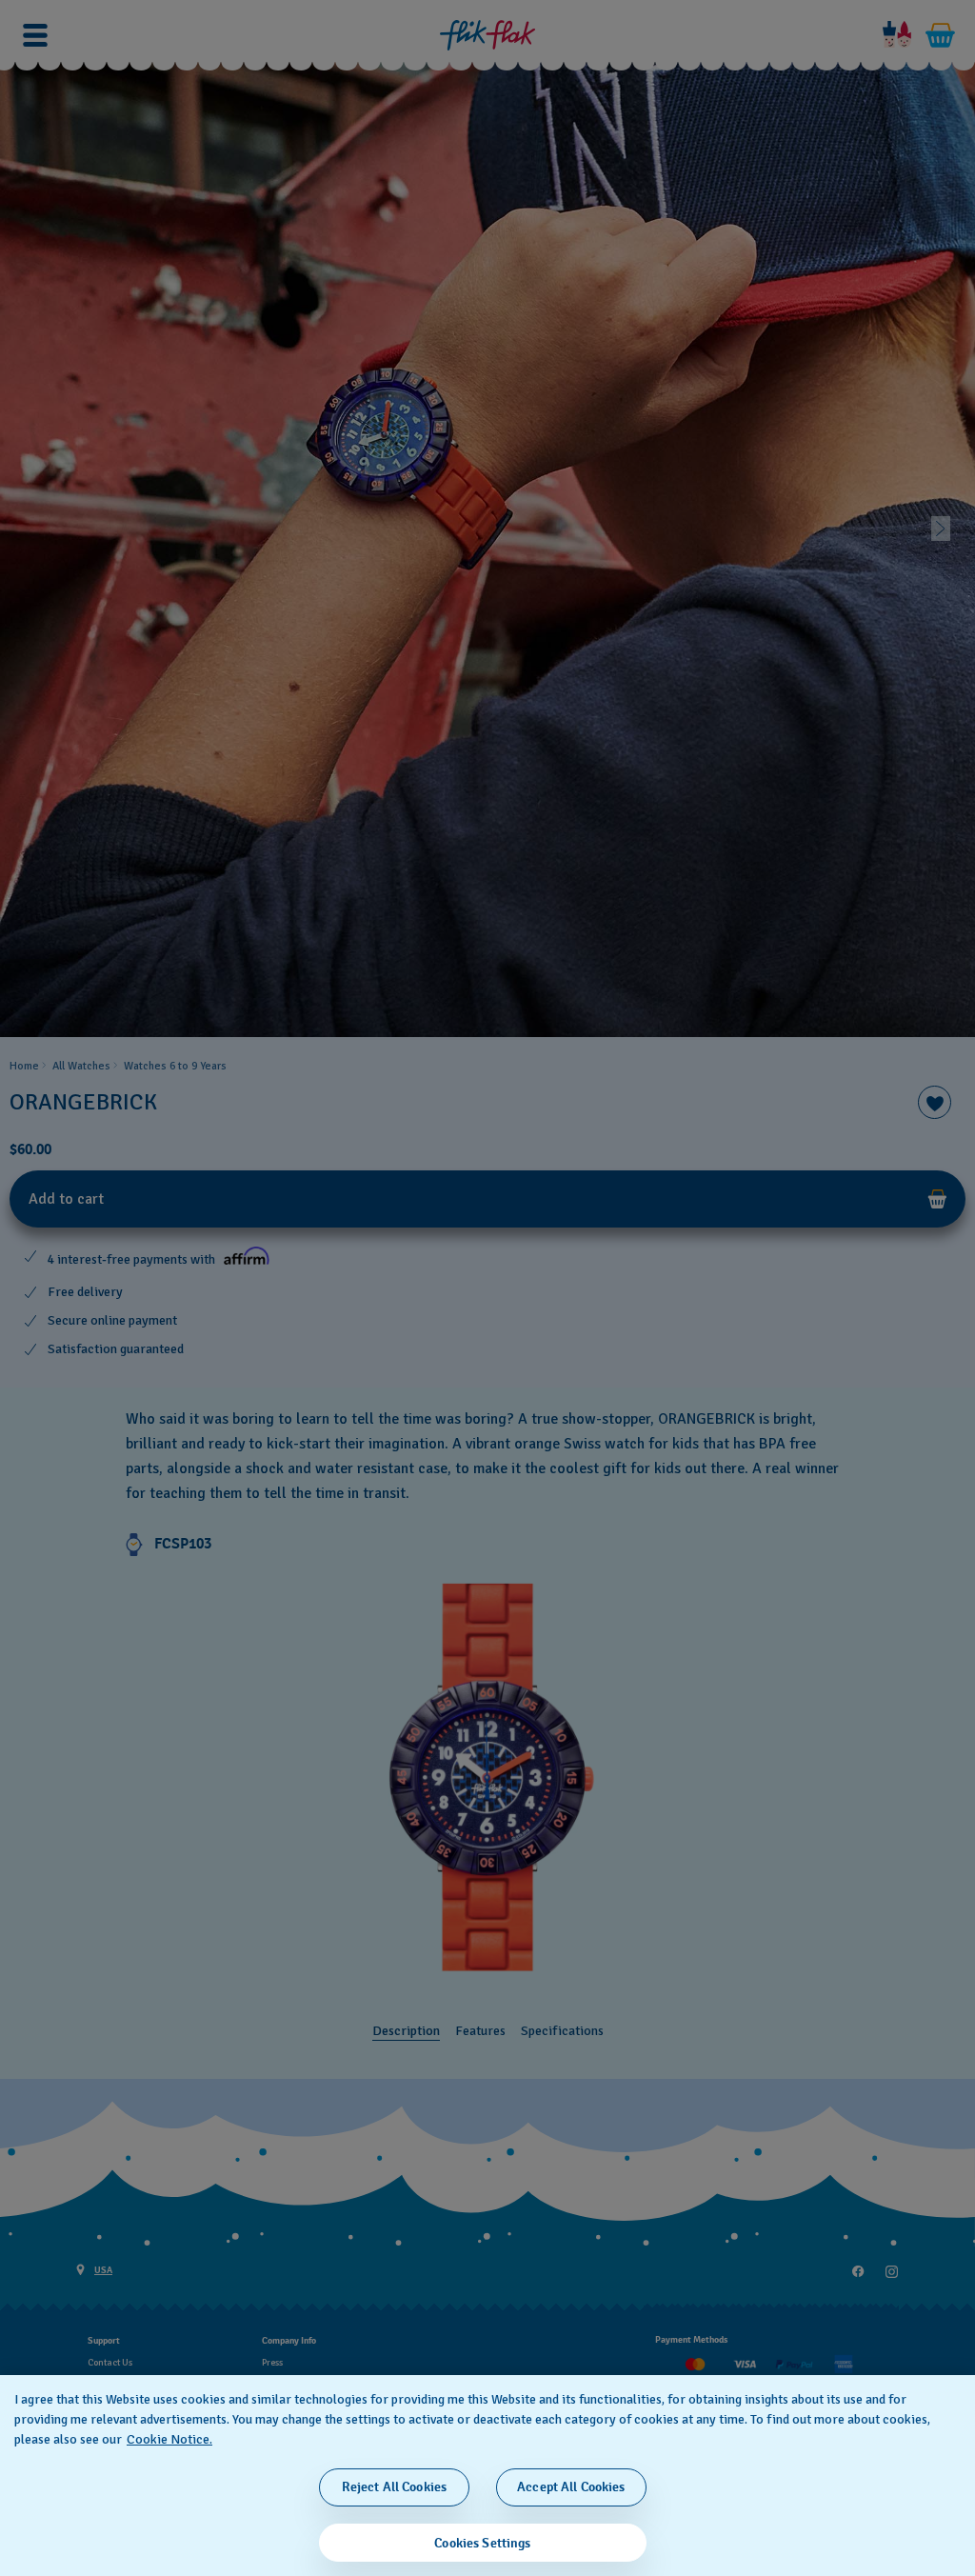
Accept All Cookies (571, 2487)
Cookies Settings (482, 2543)
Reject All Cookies (395, 2487)
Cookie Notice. (169, 2439)
